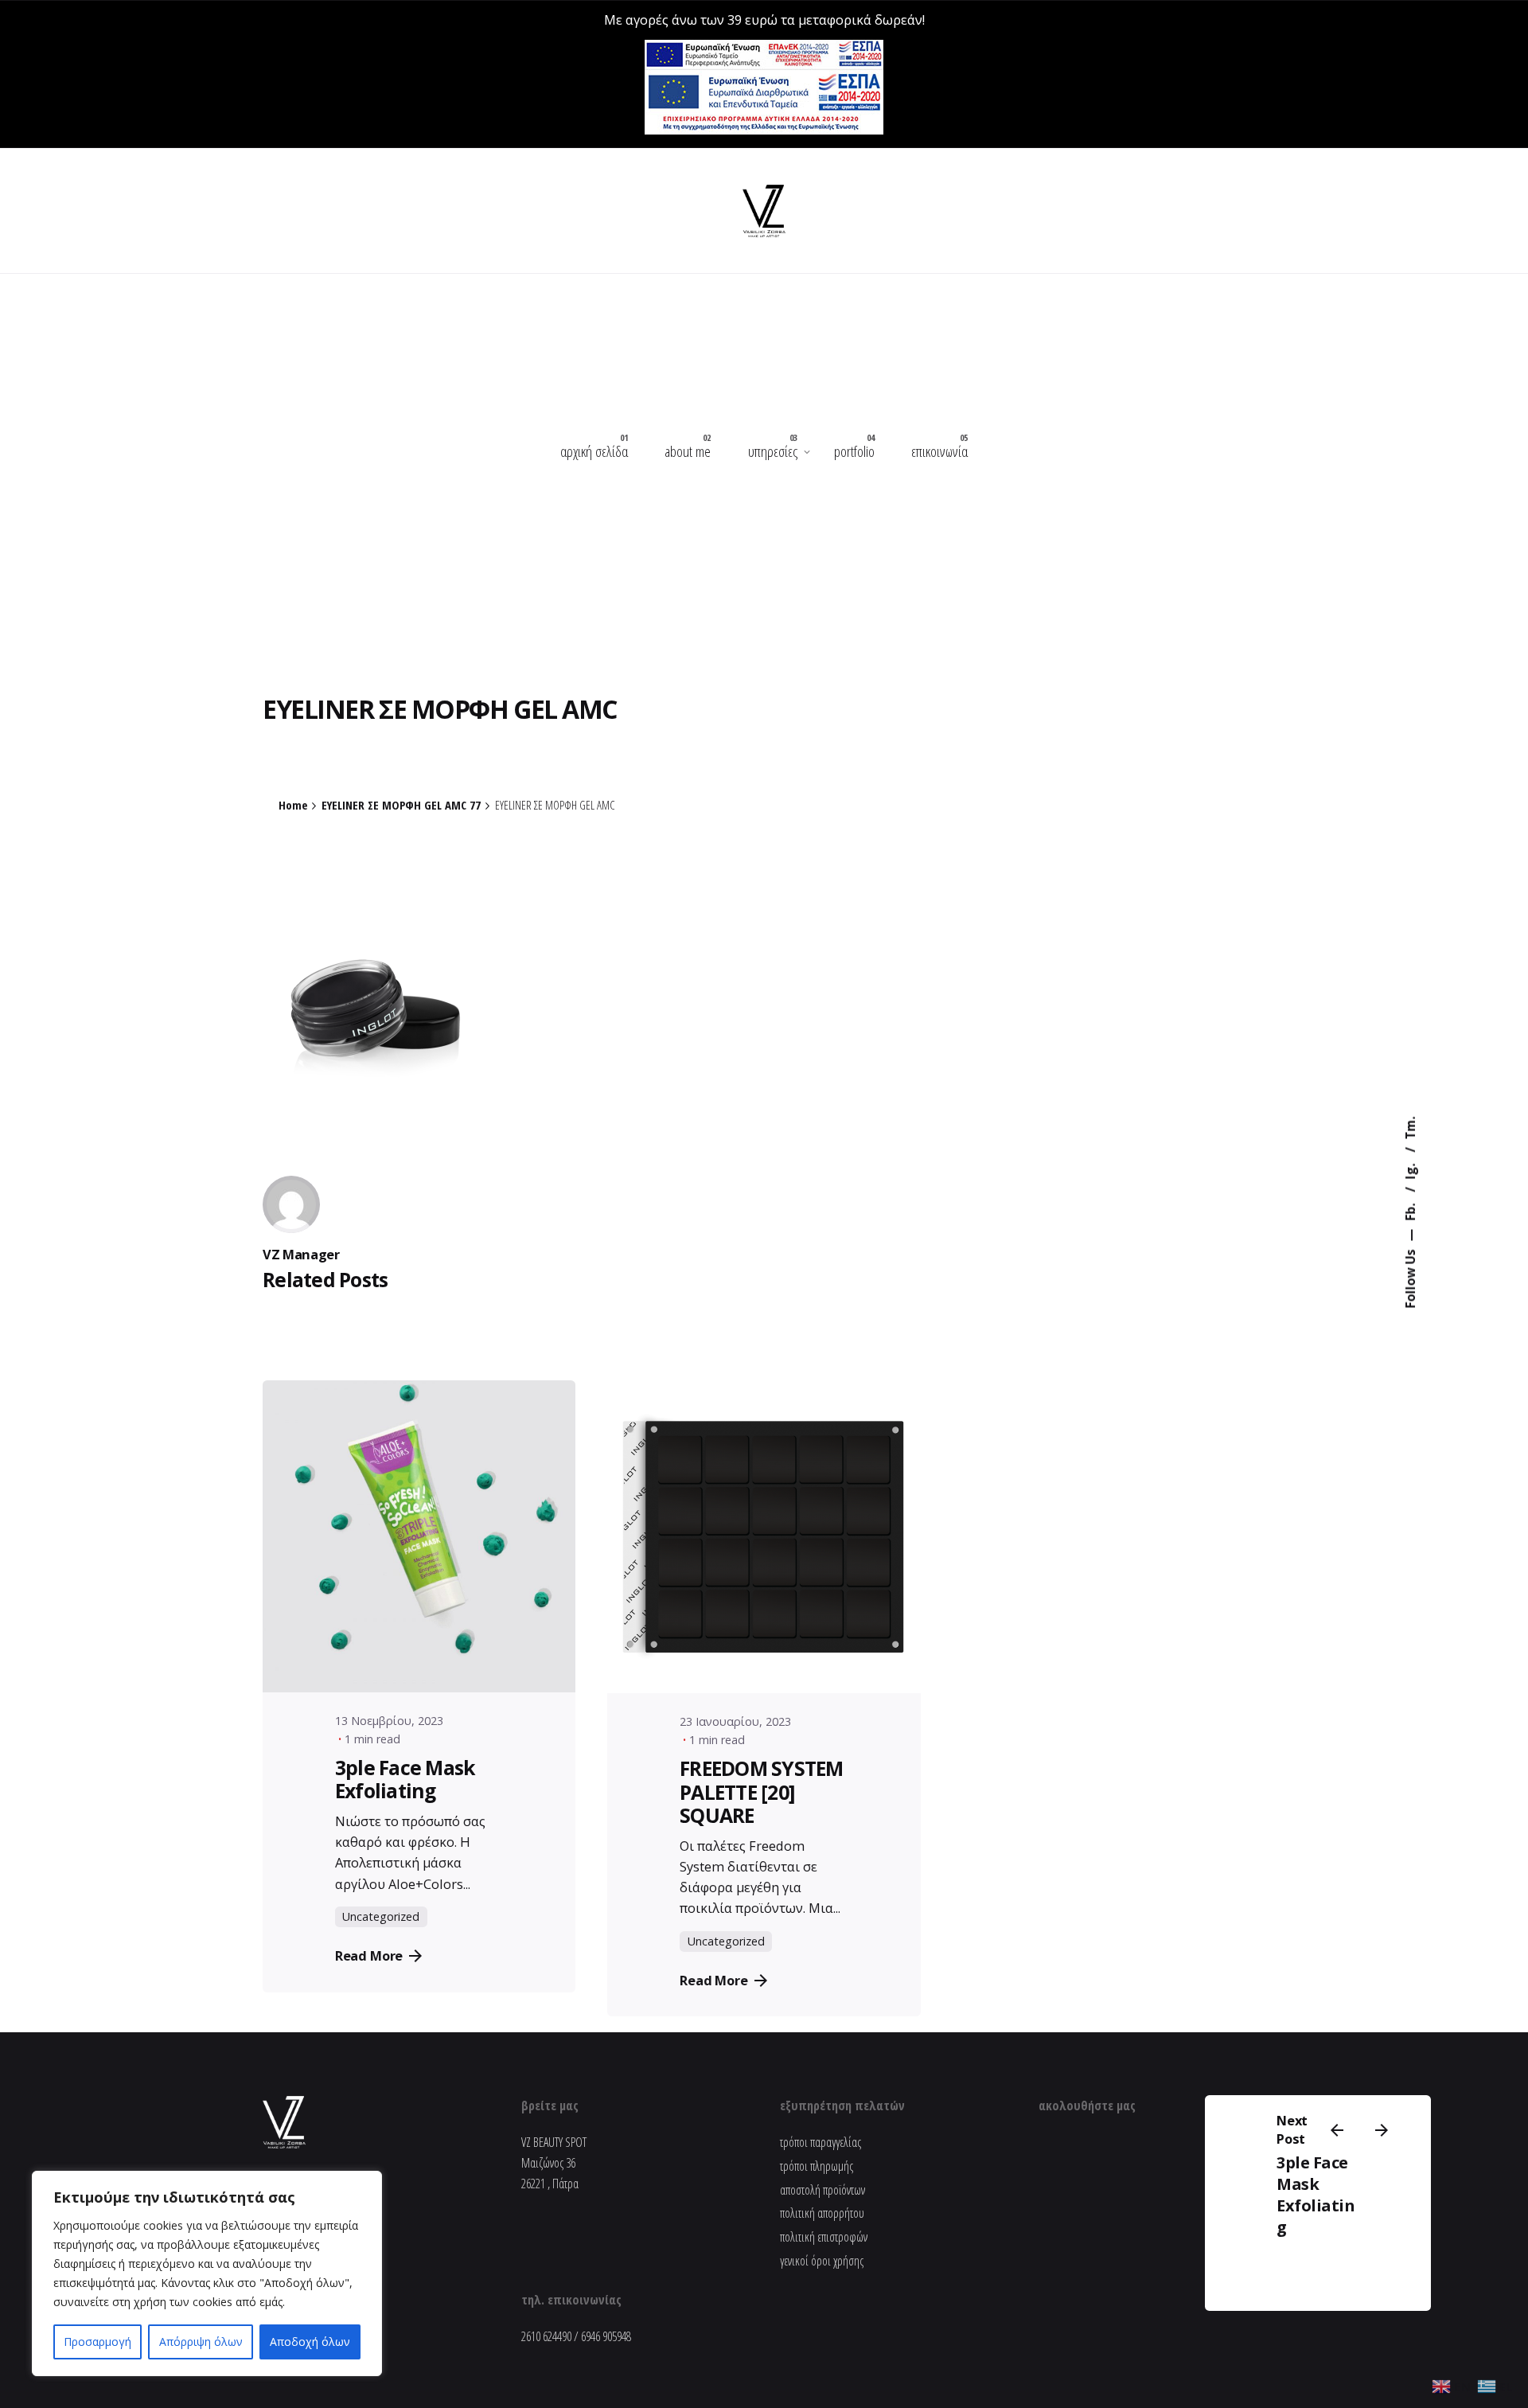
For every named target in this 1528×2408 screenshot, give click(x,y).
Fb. (1410, 1210)
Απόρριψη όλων (201, 2342)
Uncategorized (381, 1916)
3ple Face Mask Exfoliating (1316, 2195)
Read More (369, 1955)
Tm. (1410, 1128)
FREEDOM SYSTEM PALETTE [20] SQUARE (762, 1792)
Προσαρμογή (97, 2342)
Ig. (1410, 1169)
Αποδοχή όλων (310, 2342)
